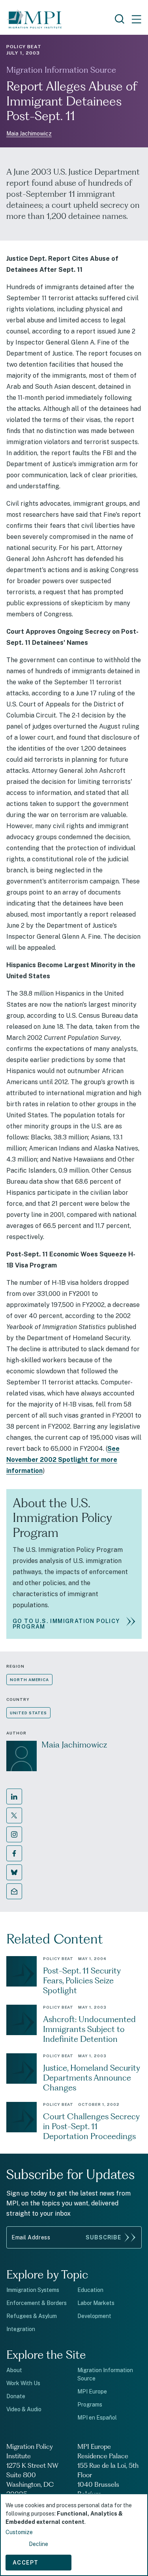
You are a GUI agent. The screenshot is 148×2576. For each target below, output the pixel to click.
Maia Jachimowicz (29, 134)
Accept (25, 2563)
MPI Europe (92, 2391)
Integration (21, 2329)
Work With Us (23, 2383)
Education (90, 2290)
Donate (16, 2396)
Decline (38, 2544)
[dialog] (74, 2535)
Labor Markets (96, 2303)
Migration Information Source (61, 70)
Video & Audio (24, 2409)
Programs (90, 2405)
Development (94, 2316)
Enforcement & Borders (37, 2303)
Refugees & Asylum (32, 2316)
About (14, 2370)
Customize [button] (19, 2532)
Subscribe (103, 2237)
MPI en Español (97, 2418)
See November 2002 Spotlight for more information (63, 1460)
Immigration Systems (33, 2290)
